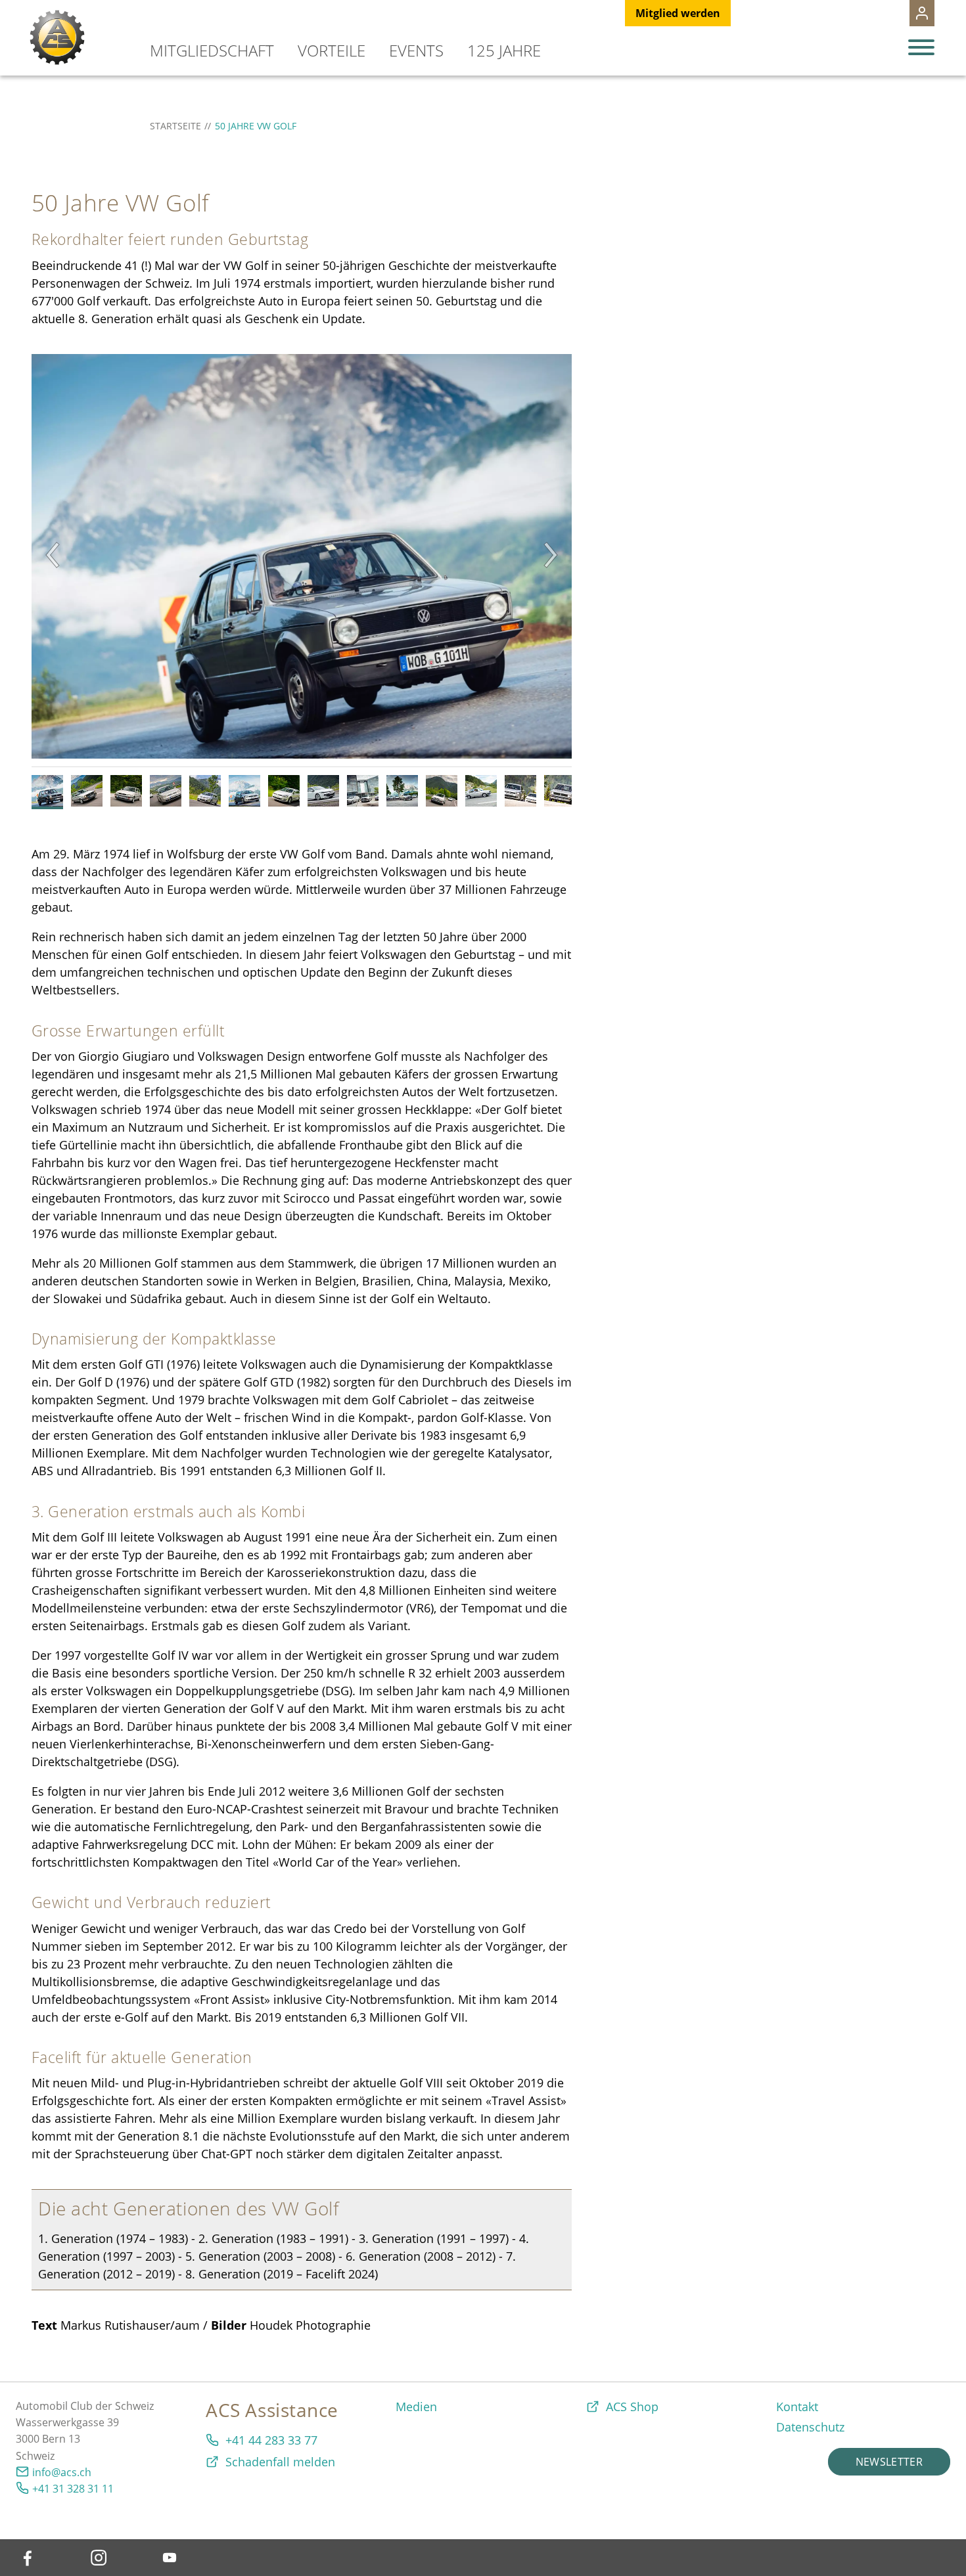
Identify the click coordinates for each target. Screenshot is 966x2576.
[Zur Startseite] (57, 37)
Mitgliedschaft (212, 50)
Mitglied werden (678, 13)
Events (416, 50)
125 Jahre (504, 50)
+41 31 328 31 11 (73, 2489)
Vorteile (332, 50)
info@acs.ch (62, 2472)
